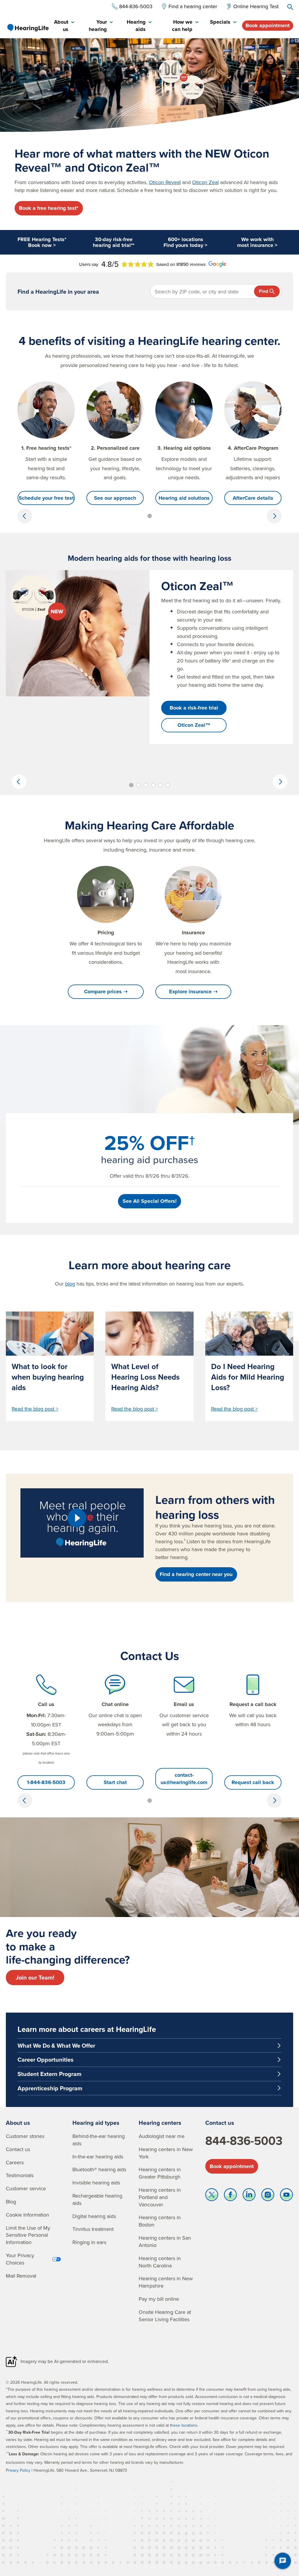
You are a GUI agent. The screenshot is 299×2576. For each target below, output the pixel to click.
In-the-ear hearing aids (98, 2157)
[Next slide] (274, 516)
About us (18, 2123)
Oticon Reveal (165, 182)
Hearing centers (160, 2123)
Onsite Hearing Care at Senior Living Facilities (165, 2316)
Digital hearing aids (94, 2216)
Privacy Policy (18, 2470)
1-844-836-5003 (46, 1782)
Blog (11, 2202)
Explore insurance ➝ (193, 992)
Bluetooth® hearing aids (99, 2169)
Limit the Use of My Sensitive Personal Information (28, 2235)
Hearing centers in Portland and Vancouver (160, 2197)
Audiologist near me (162, 2136)
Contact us (18, 2149)
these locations (184, 2425)
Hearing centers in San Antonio (165, 2241)
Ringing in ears (89, 2242)
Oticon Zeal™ (194, 725)
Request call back (253, 1782)
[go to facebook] (230, 2196)
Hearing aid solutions (184, 498)
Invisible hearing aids (96, 2183)
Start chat (115, 1782)
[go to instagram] (268, 2196)
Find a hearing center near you (196, 1574)
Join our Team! (35, 1977)
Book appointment (268, 25)
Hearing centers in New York (166, 2153)
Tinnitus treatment (93, 2229)
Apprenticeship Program (50, 2088)
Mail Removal (21, 2276)
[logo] (28, 27)
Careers (15, 2162)
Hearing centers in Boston (160, 2221)
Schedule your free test (46, 498)
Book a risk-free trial (194, 708)
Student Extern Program (49, 2074)
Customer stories (25, 2136)
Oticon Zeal (205, 182)
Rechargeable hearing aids (97, 2199)
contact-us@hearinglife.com (184, 1779)
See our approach (115, 498)
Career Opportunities (46, 2059)
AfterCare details (253, 498)
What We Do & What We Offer (56, 2045)
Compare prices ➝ (106, 992)
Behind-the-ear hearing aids (99, 2140)
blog (70, 1284)
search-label (290, 7)
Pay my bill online (159, 2299)
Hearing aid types (96, 2123)
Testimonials (20, 2175)
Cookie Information (27, 2215)
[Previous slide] (25, 516)
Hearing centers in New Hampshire (166, 2282)
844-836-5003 (244, 2141)
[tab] (64, 26)
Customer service (26, 2188)
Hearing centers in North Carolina (160, 2262)
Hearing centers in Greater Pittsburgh (160, 2173)
